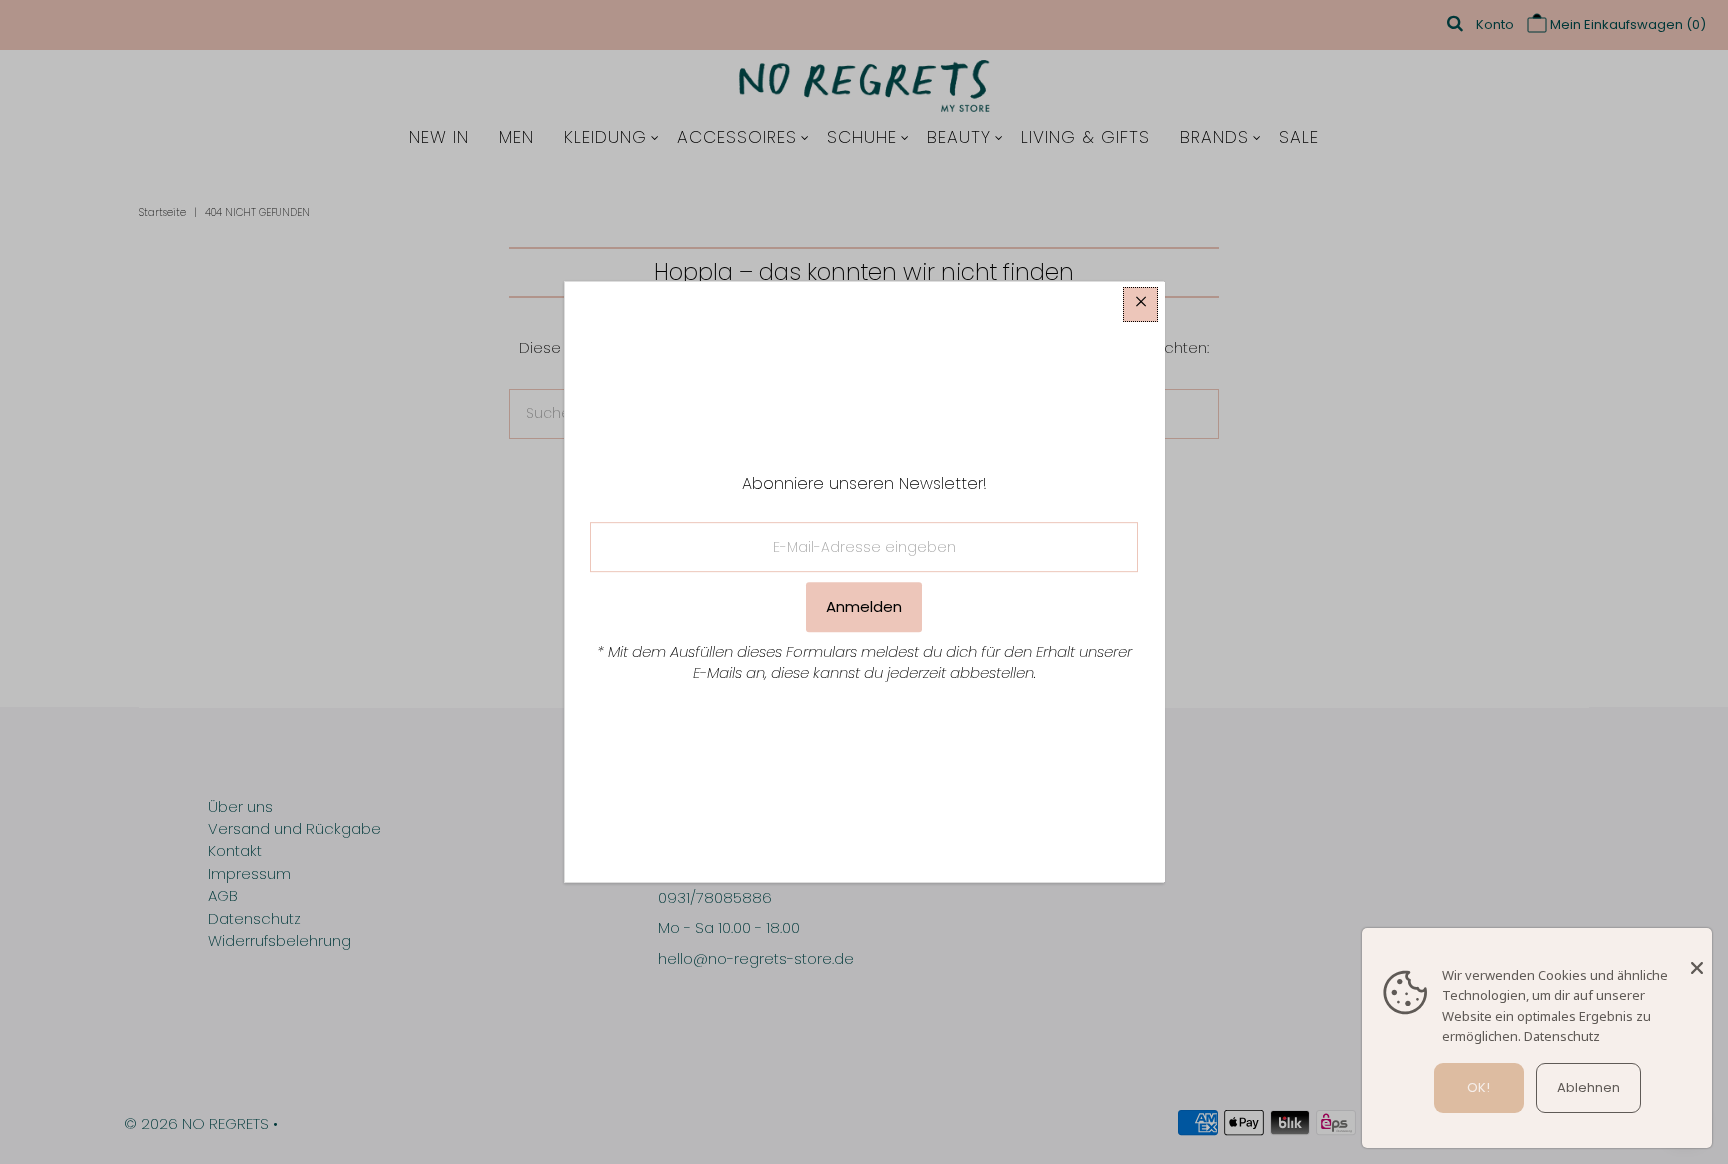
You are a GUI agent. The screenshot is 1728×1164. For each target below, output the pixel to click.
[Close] (1697, 958)
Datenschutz (1562, 1036)
